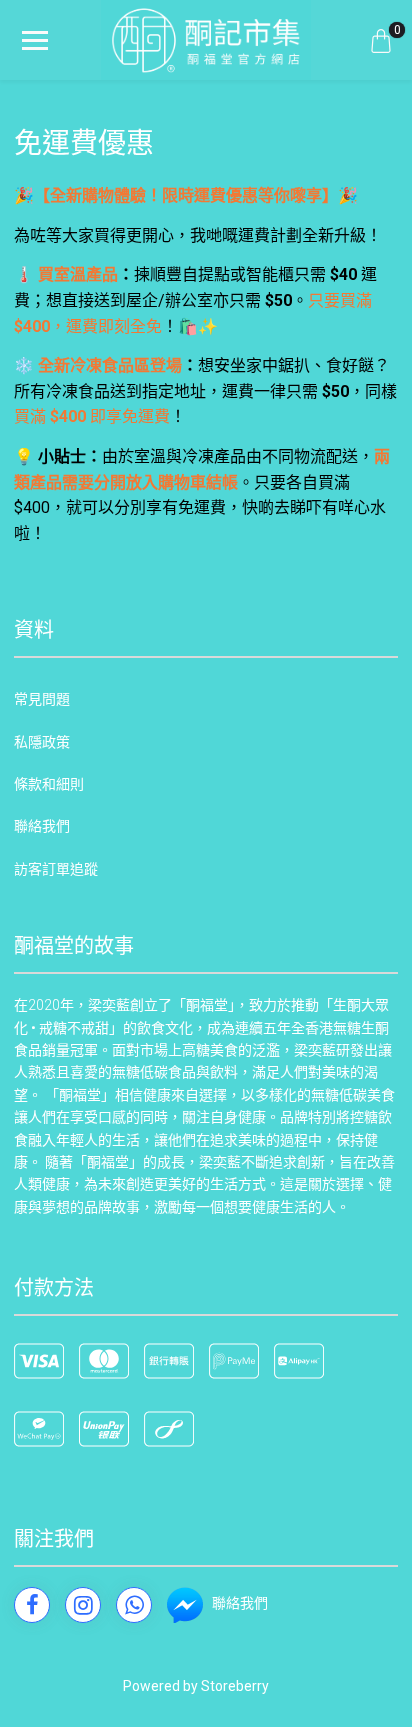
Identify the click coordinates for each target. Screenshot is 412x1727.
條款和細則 (49, 784)
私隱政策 (42, 742)
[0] (381, 40)
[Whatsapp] (134, 1605)
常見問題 (42, 699)
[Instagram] (83, 1605)
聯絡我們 (42, 826)
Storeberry (235, 1686)
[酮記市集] (206, 40)
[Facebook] (32, 1605)
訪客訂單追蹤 (56, 869)
